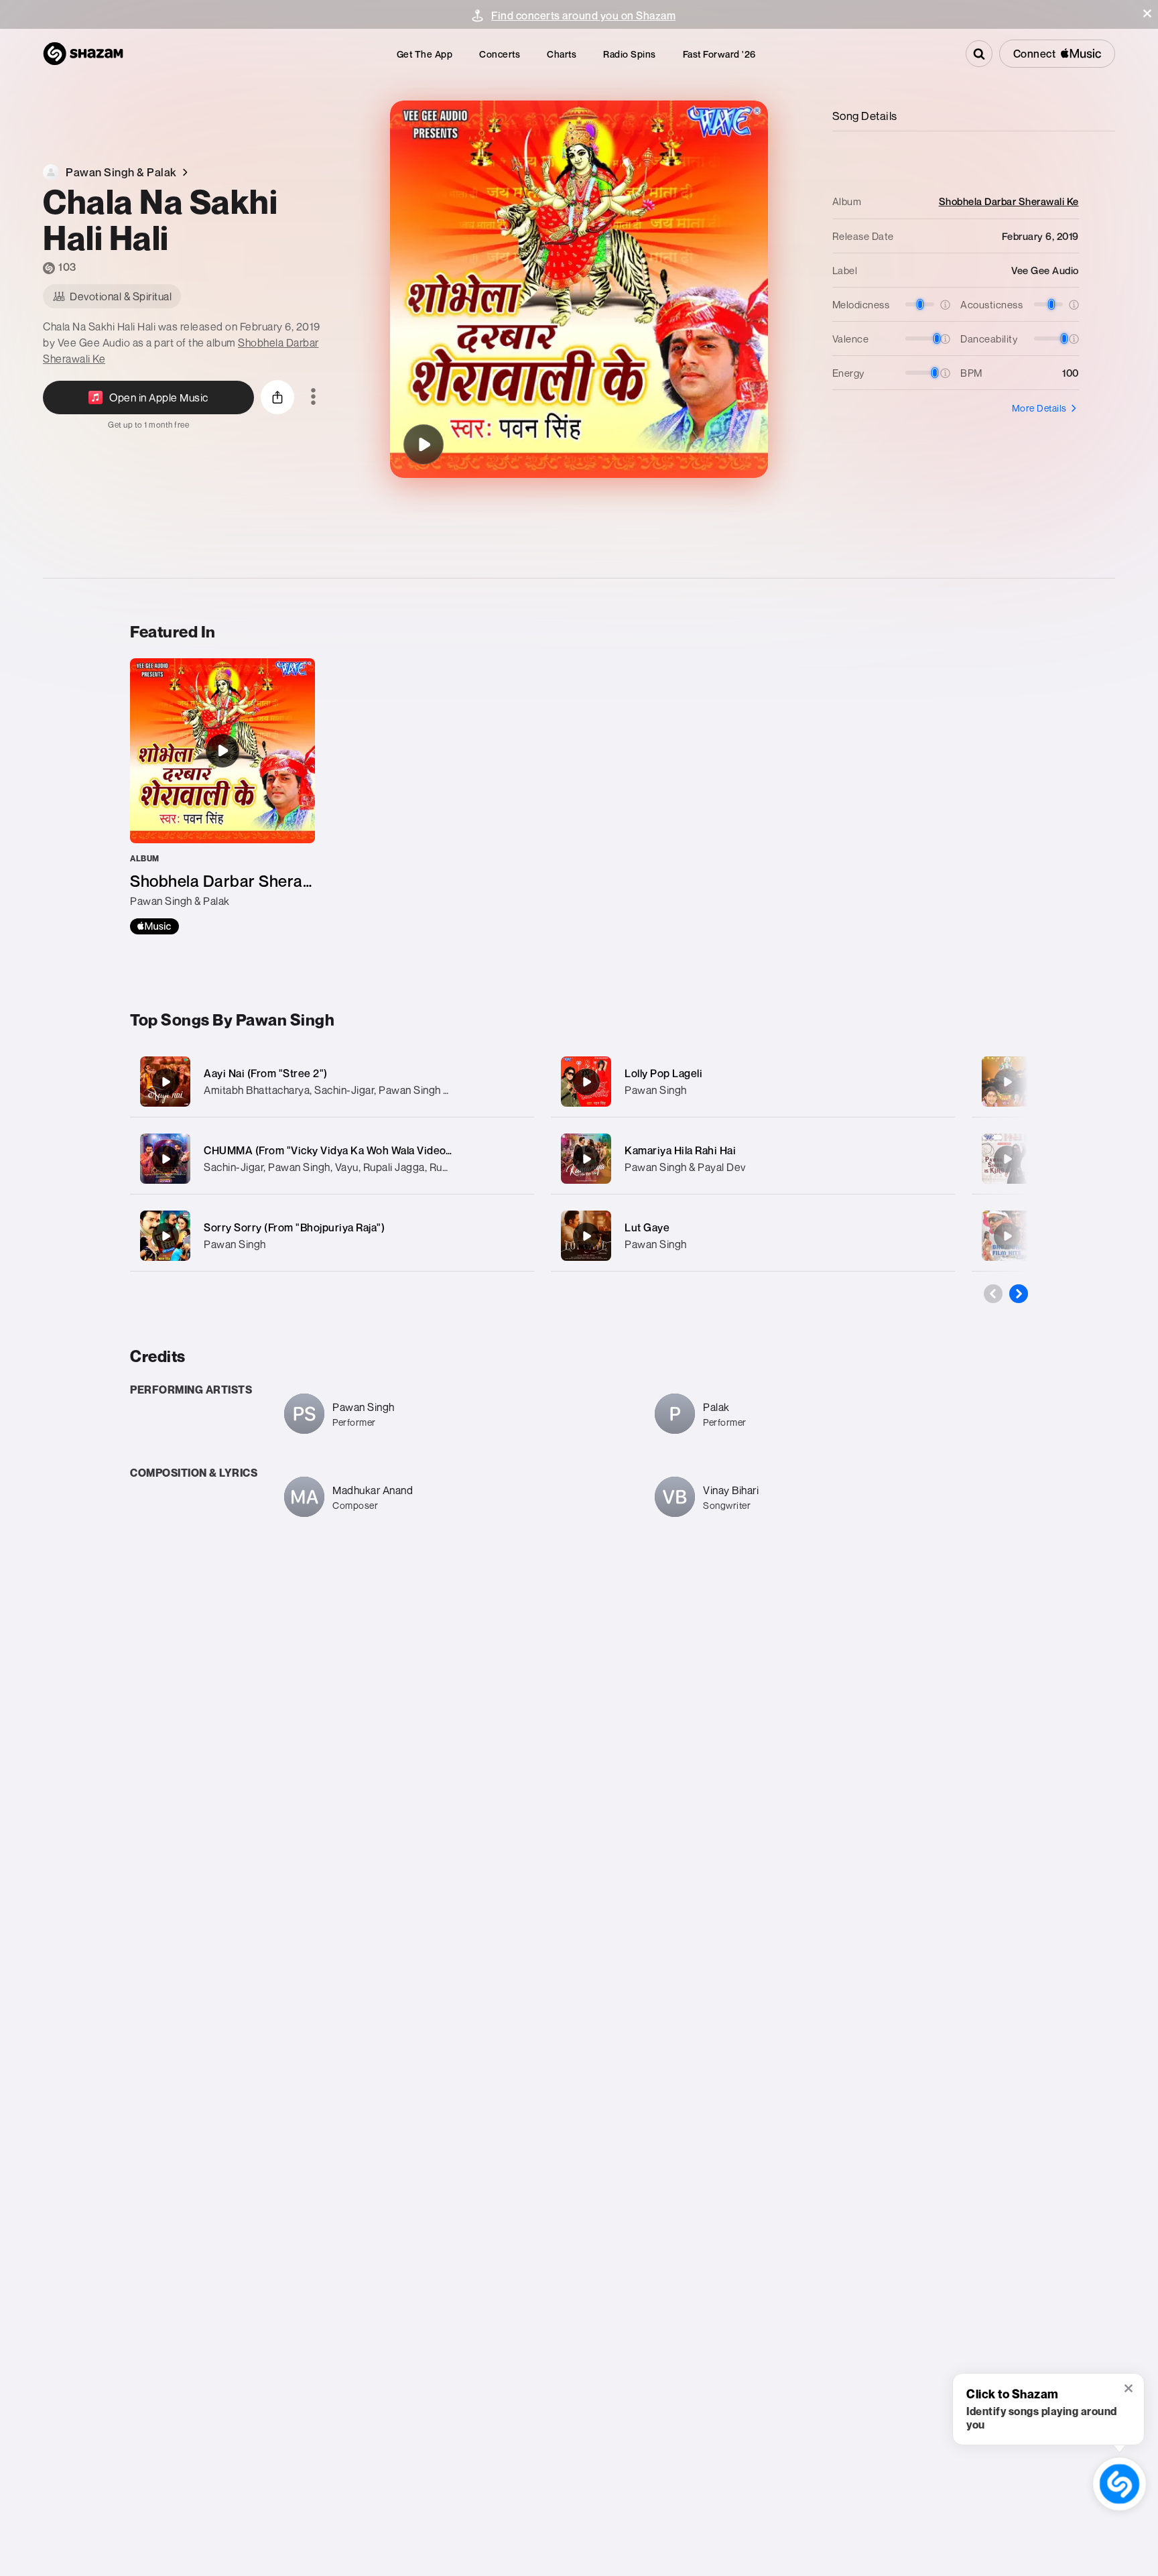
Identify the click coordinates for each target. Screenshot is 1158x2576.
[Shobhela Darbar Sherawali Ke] (222, 796)
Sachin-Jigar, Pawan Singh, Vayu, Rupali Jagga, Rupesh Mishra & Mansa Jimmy (391, 1167)
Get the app (425, 54)
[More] (510, 1082)
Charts (562, 54)
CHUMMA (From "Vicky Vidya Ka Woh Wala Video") (329, 1150)
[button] (1147, 13)
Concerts (500, 54)
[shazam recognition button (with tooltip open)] (1119, 2484)
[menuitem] (425, 54)
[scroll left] (993, 1294)
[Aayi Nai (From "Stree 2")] (332, 1082)
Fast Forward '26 (719, 54)
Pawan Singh (235, 1244)
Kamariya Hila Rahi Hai (680, 1150)
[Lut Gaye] (753, 1236)
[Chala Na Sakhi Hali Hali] (424, 444)
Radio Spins (630, 54)
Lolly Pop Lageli (663, 1073)
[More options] (313, 397)
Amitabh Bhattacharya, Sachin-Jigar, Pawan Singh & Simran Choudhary (372, 1090)
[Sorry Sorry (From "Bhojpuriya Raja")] (332, 1236)
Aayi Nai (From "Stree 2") (266, 1073)
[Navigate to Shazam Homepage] (83, 54)
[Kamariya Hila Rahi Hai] (753, 1159)
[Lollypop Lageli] (1007, 1159)
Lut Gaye (647, 1227)
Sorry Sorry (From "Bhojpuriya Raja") (294, 1227)
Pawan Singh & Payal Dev (685, 1167)
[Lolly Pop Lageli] (753, 1082)
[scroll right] (1019, 1294)
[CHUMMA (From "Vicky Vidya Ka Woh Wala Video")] (332, 1159)
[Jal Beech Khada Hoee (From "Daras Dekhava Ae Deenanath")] (1007, 1082)
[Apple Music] (154, 926)
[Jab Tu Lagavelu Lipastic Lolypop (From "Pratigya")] (1007, 1236)
